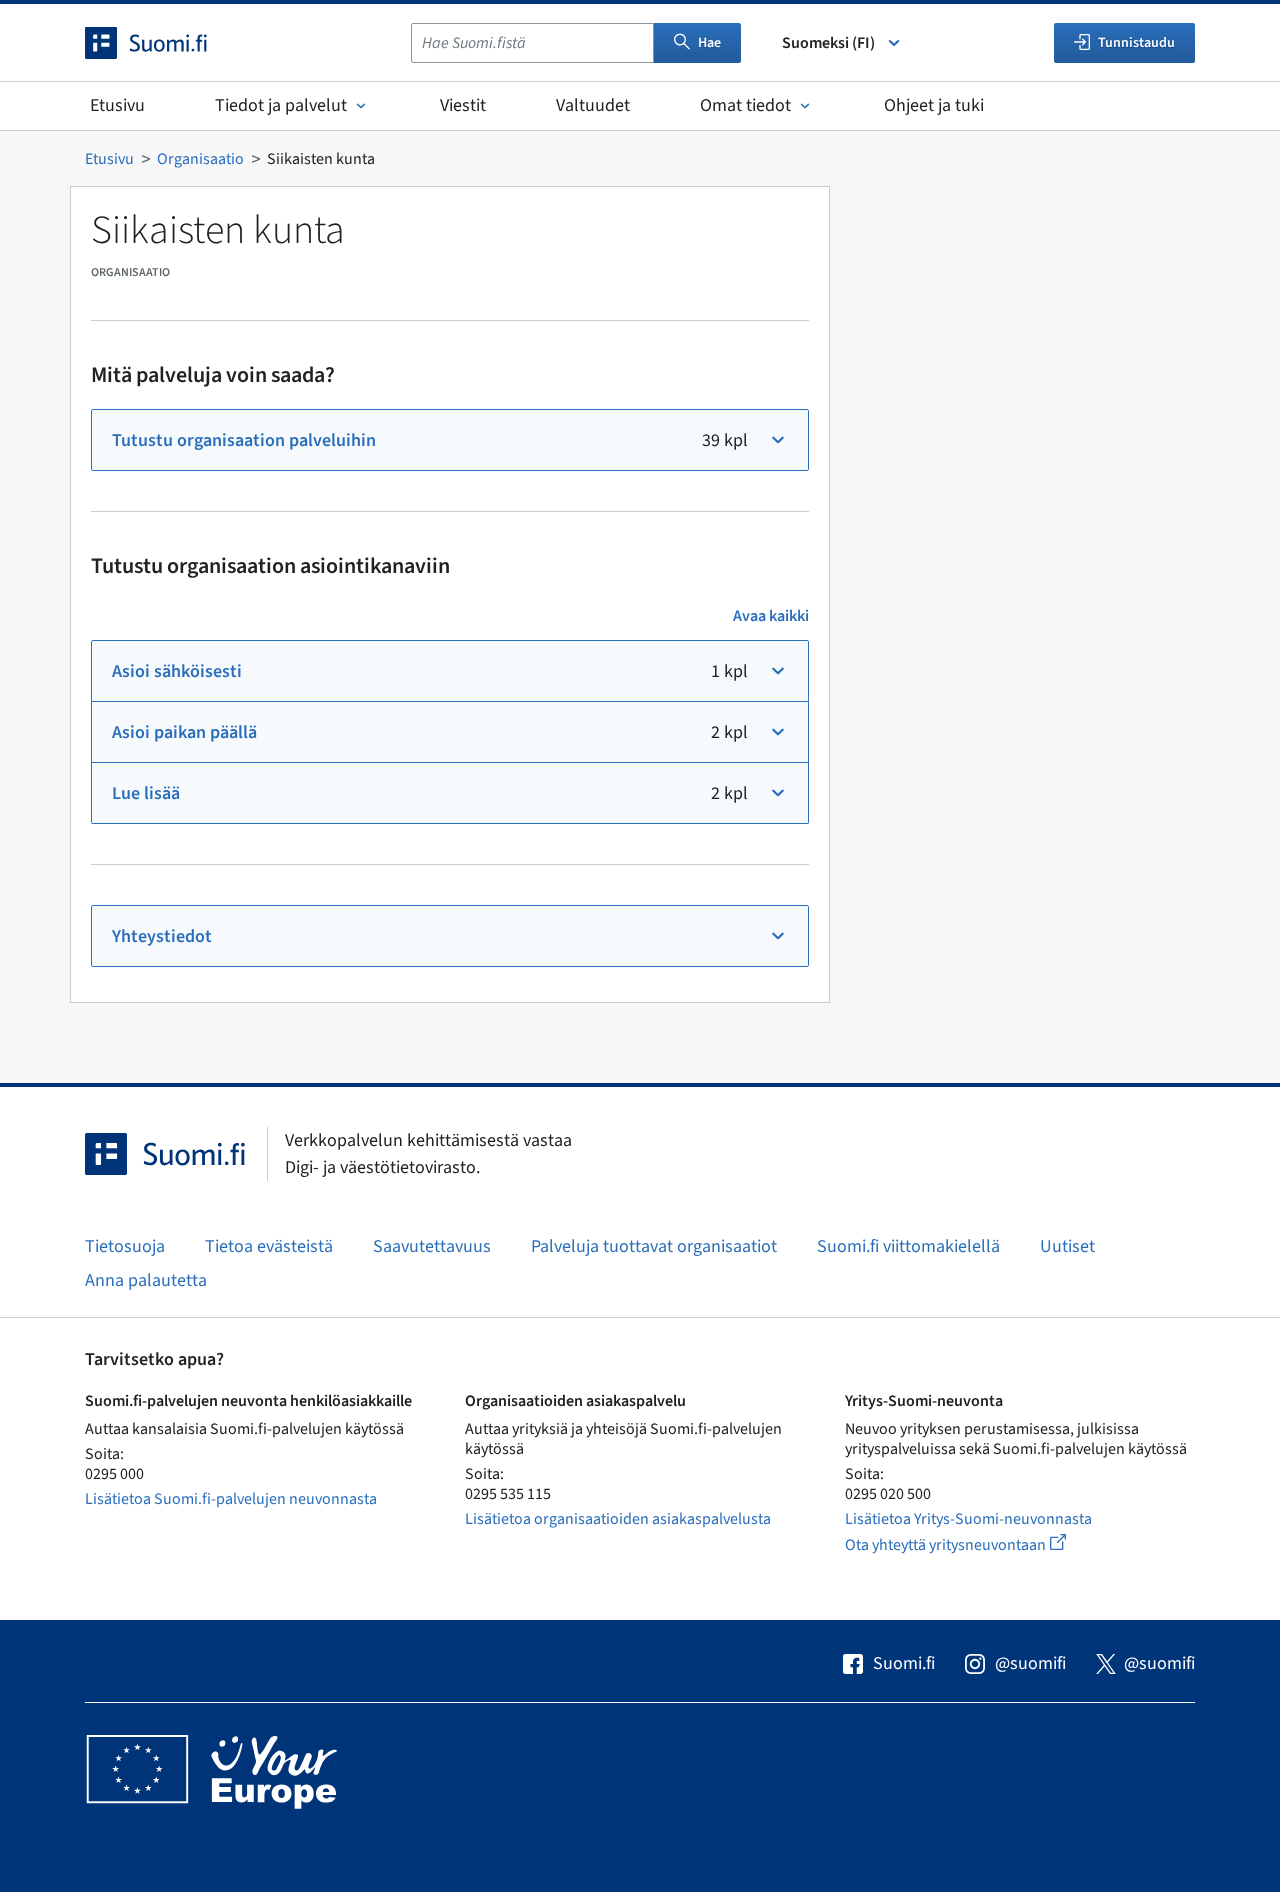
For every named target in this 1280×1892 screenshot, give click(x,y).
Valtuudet (593, 105)
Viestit (463, 105)
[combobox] (532, 43)
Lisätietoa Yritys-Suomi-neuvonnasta (968, 1519)
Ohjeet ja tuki (934, 105)
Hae (709, 43)
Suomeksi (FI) (828, 43)
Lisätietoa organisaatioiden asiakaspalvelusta (618, 1519)
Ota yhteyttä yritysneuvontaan (978, 1544)
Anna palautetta (146, 1280)
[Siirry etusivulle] (164, 43)
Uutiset (1067, 1246)
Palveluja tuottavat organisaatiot (654, 1246)
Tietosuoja (125, 1246)
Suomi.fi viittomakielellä (908, 1246)
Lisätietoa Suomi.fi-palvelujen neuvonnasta (231, 1499)
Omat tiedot (745, 105)
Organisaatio (200, 159)
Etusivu (117, 105)
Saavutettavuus (432, 1246)
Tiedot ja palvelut (281, 105)
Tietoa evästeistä (269, 1246)
